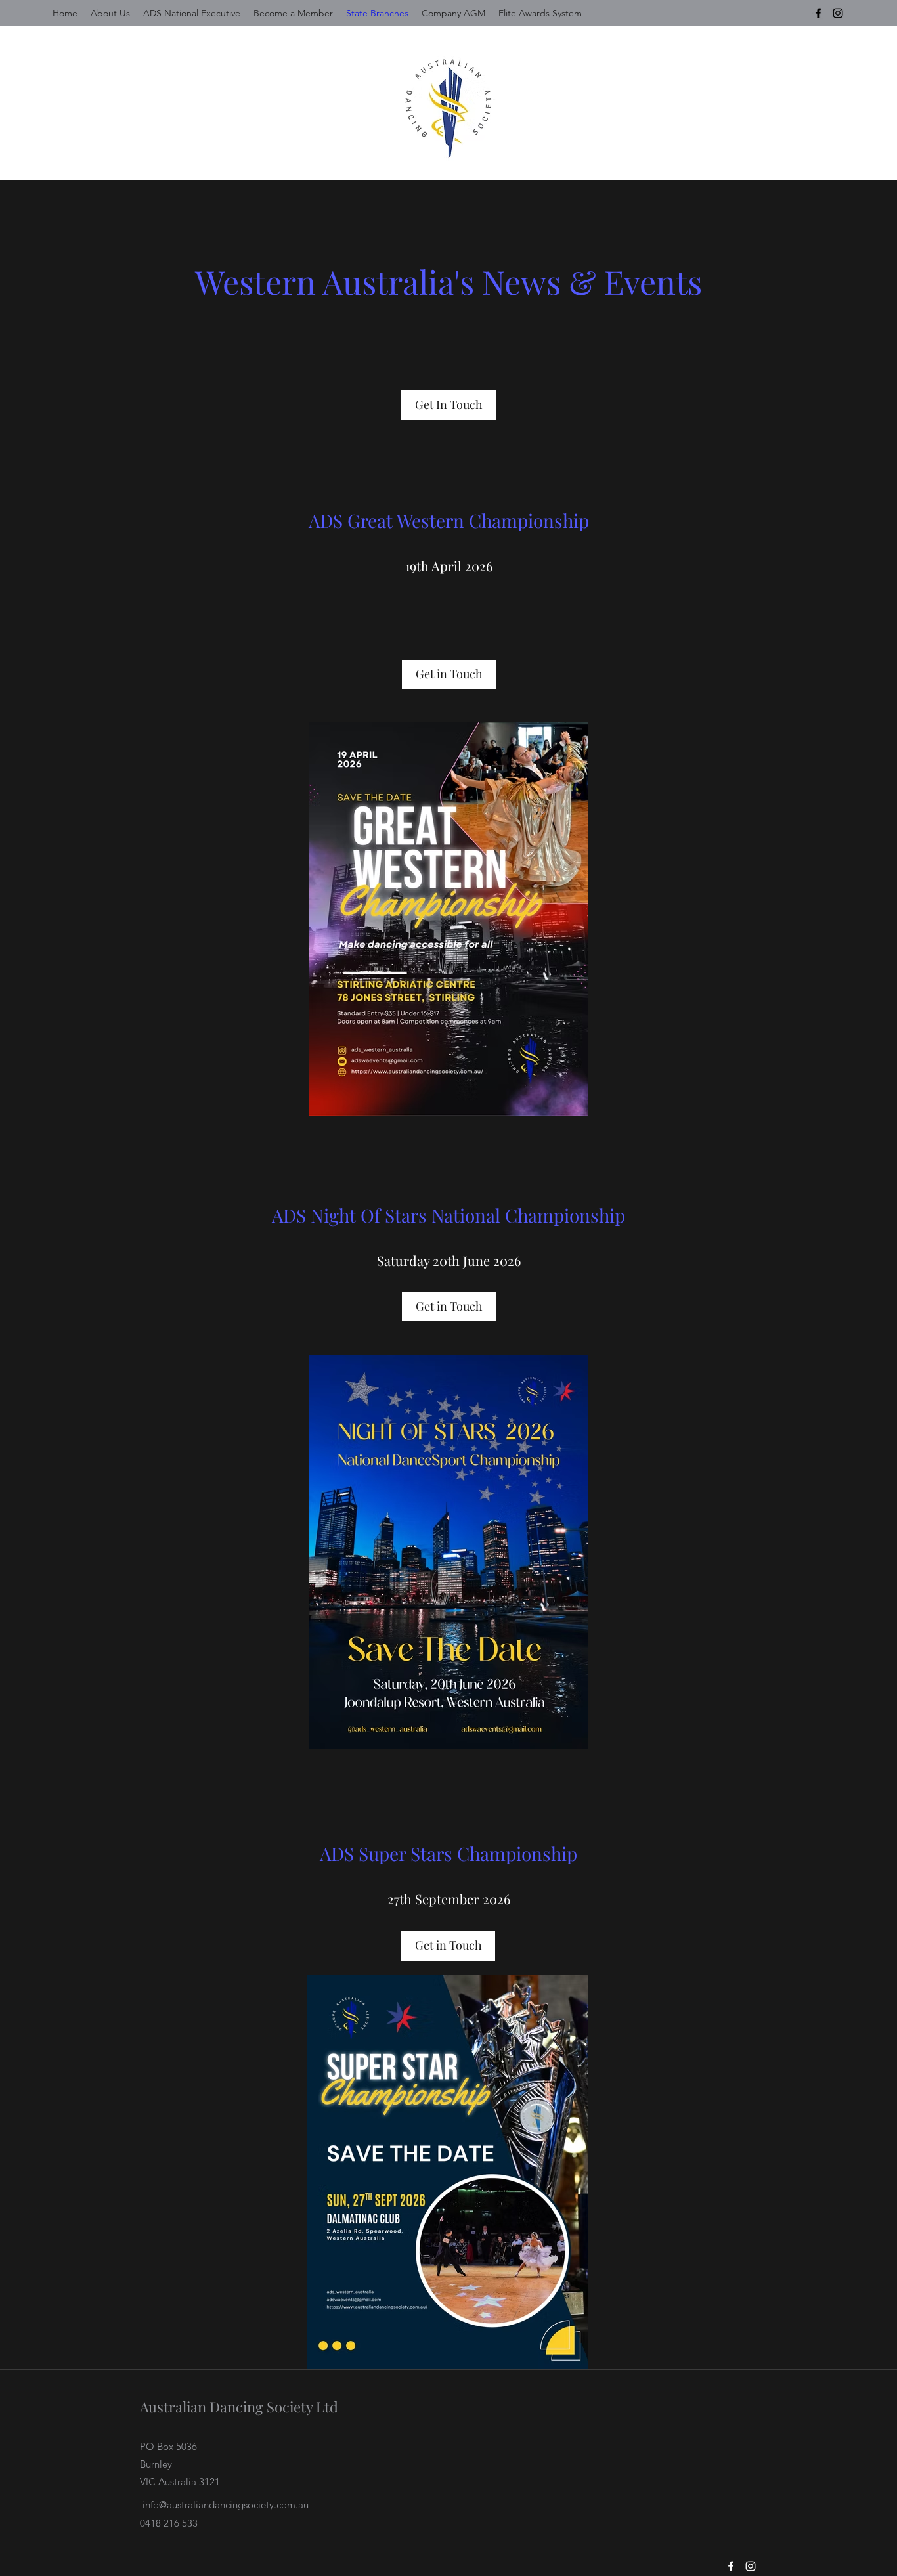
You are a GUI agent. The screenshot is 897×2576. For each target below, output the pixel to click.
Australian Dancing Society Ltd (239, 2407)
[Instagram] (838, 13)
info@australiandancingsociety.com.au (226, 2505)
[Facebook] (818, 13)
